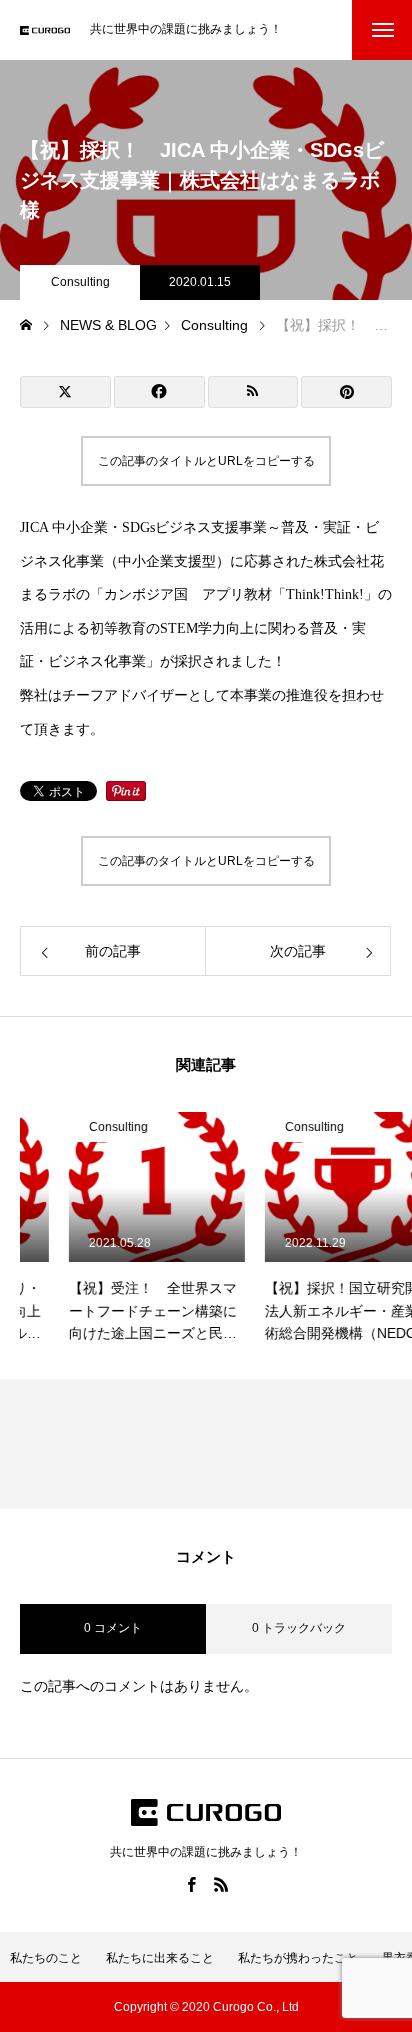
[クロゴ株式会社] (45, 30)
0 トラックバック (299, 1628)
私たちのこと (46, 1958)
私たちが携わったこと (298, 1958)
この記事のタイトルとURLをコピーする (206, 461)
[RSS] (221, 1884)
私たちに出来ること (160, 1958)
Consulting (80, 282)
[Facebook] (191, 1884)
